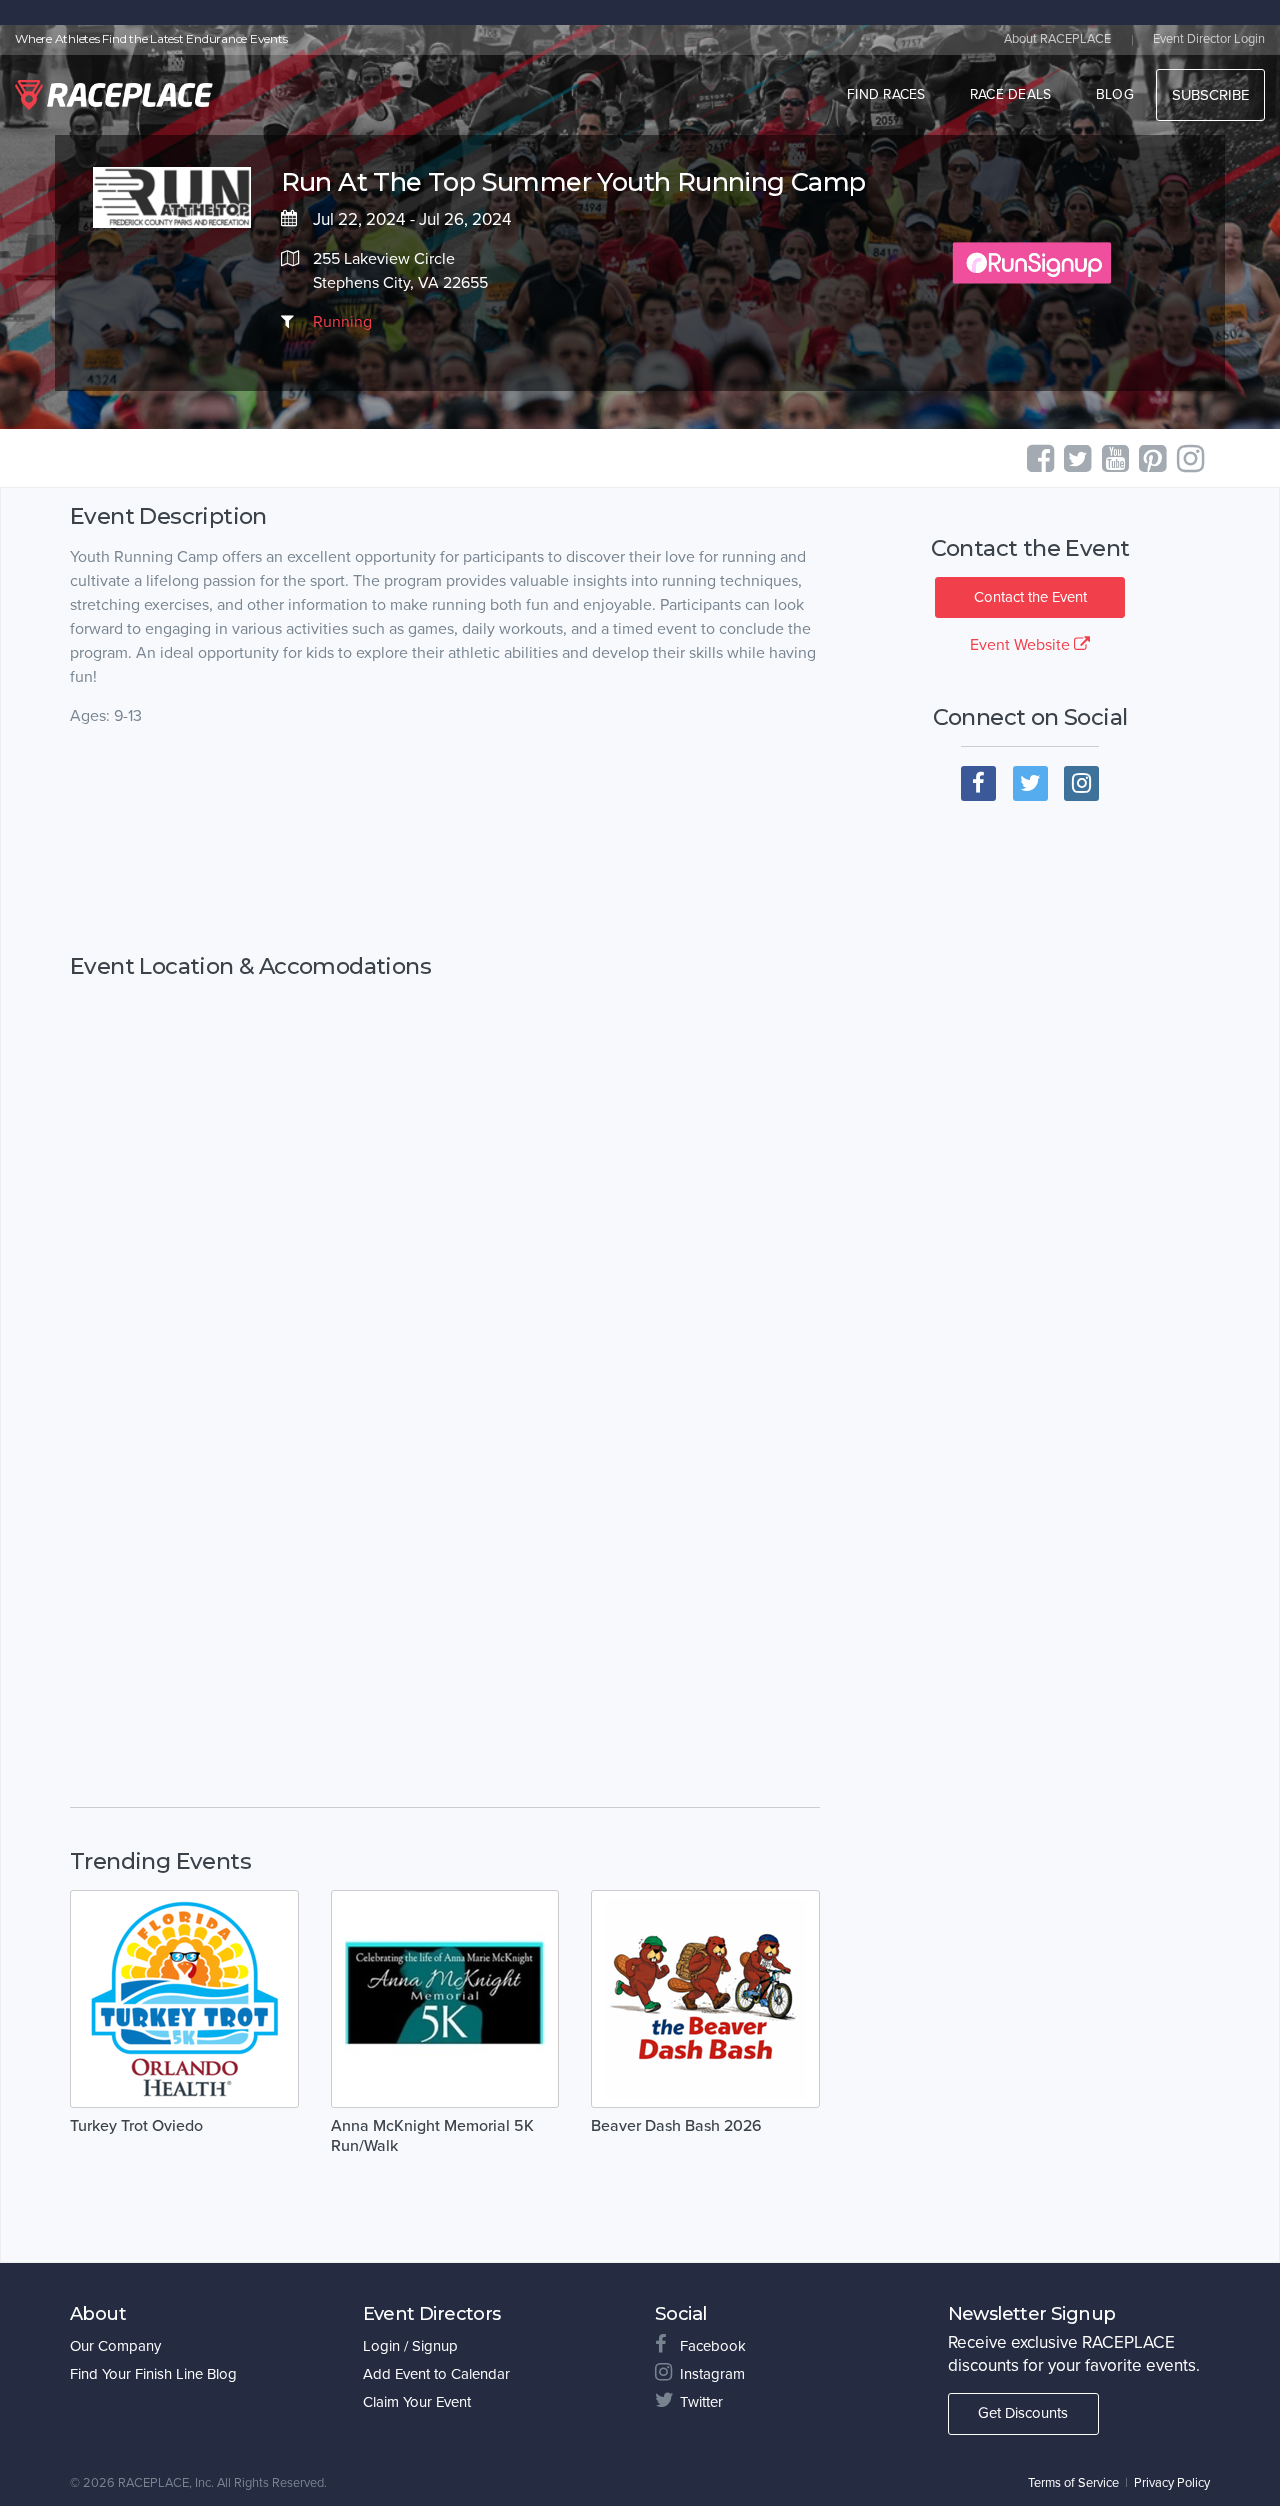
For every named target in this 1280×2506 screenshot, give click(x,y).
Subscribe (1210, 95)
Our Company (115, 2346)
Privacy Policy (1172, 2483)
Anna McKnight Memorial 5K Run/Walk (432, 2136)
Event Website (1022, 645)
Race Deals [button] (1011, 94)
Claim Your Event (417, 2402)
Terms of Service (1073, 2483)
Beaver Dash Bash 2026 (676, 2126)
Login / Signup (410, 2346)
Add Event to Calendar (436, 2374)
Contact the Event (1030, 597)
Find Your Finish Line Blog (153, 2374)
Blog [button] (1115, 94)
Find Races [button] (886, 94)
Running (342, 322)
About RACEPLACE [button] (1057, 39)
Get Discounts (1023, 2413)
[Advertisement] (445, 841)
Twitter (701, 2402)
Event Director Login (1209, 39)
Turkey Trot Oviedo (136, 2126)
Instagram (712, 2374)
